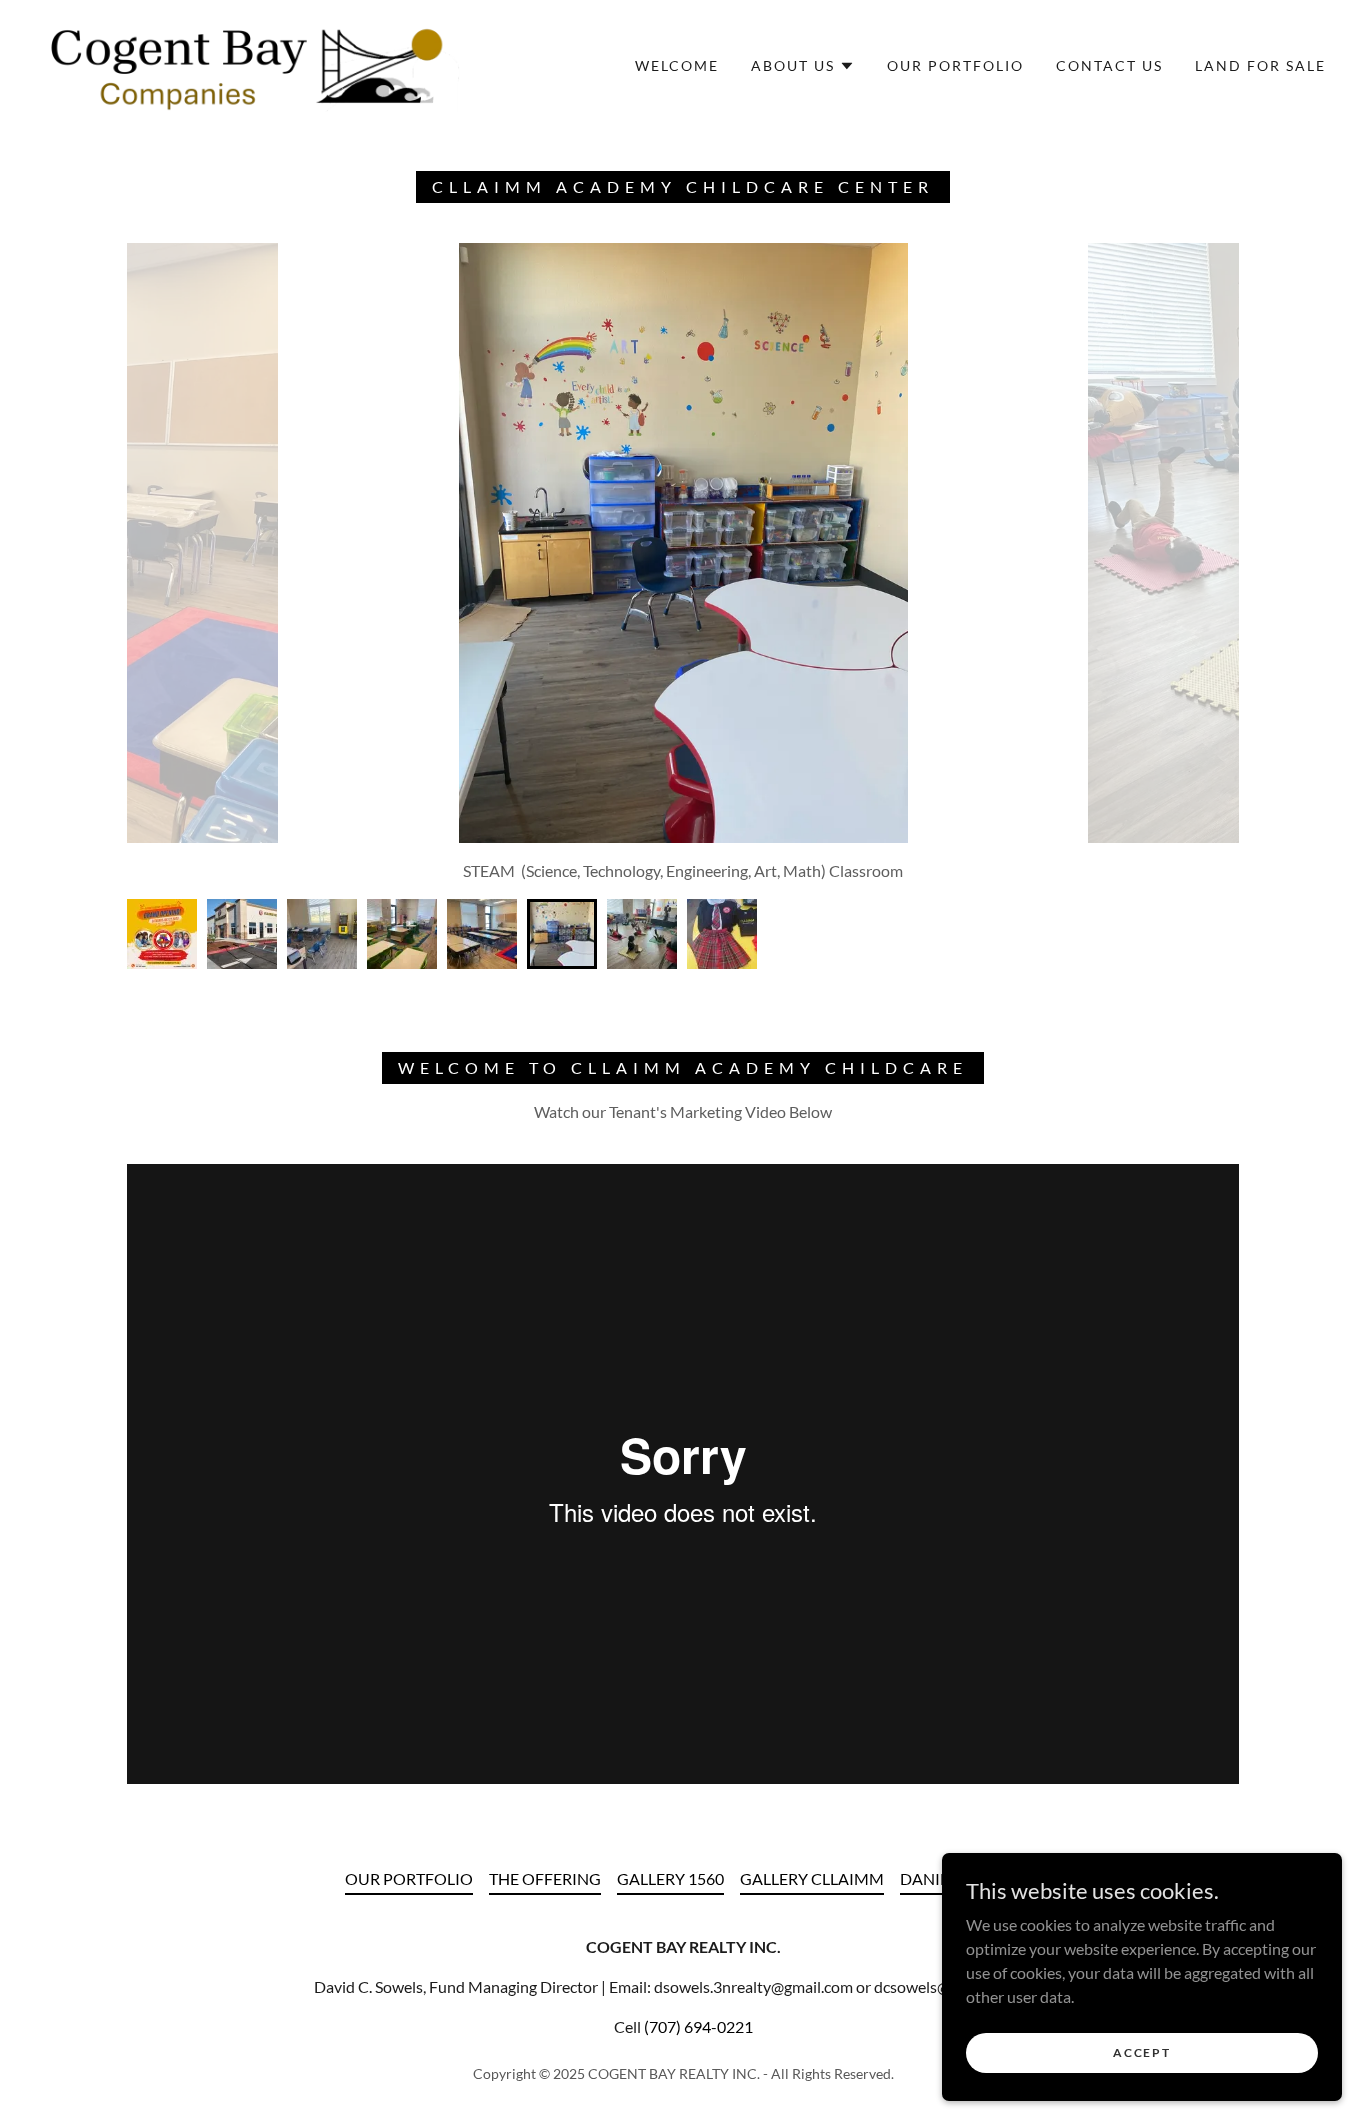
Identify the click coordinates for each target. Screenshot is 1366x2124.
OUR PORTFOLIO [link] (955, 65)
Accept (1141, 2052)
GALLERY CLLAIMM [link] (812, 1878)
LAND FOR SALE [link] (1260, 65)
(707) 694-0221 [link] (698, 2026)
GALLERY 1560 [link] (670, 1878)
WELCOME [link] (677, 65)
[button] (803, 66)
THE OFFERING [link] (545, 1878)
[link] (250, 63)
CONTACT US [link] (1109, 65)
